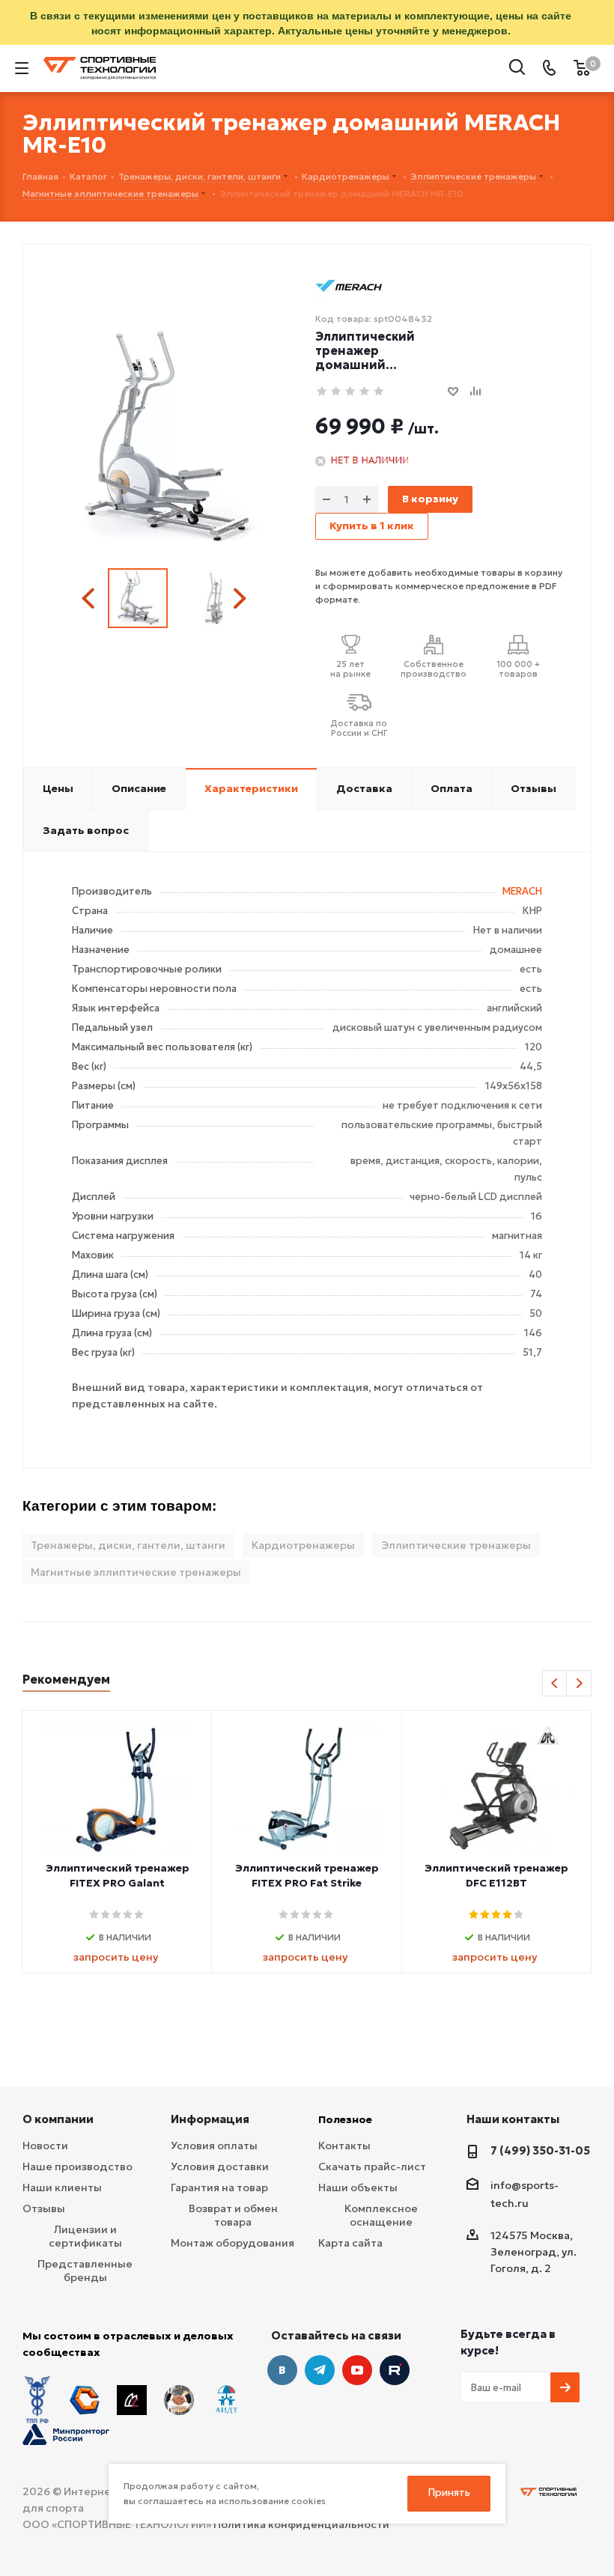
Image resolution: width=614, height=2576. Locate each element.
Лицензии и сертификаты (85, 2236)
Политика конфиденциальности (301, 2524)
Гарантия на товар (219, 2187)
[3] (351, 392)
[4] (365, 392)
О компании (58, 2119)
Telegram (320, 2370)
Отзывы (44, 2208)
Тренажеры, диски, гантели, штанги (128, 1545)
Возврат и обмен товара (233, 2215)
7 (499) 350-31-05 (540, 2150)
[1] (322, 392)
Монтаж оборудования (232, 2243)
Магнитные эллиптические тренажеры (136, 1572)
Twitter (395, 2370)
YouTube (357, 2370)
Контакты (344, 2146)
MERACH (522, 891)
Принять (449, 2493)
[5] (379, 392)
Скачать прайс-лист (372, 2167)
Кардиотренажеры (303, 1545)
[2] (337, 392)
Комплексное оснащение (381, 2215)
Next (239, 599)
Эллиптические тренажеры (456, 1545)
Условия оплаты (214, 2146)
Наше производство (77, 2167)
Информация (210, 2119)
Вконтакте (282, 2370)
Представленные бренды (85, 2271)
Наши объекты (358, 2187)
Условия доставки (220, 2167)
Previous (90, 599)
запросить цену (116, 1957)
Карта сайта (350, 2243)
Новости (45, 2146)
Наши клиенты (62, 2187)
